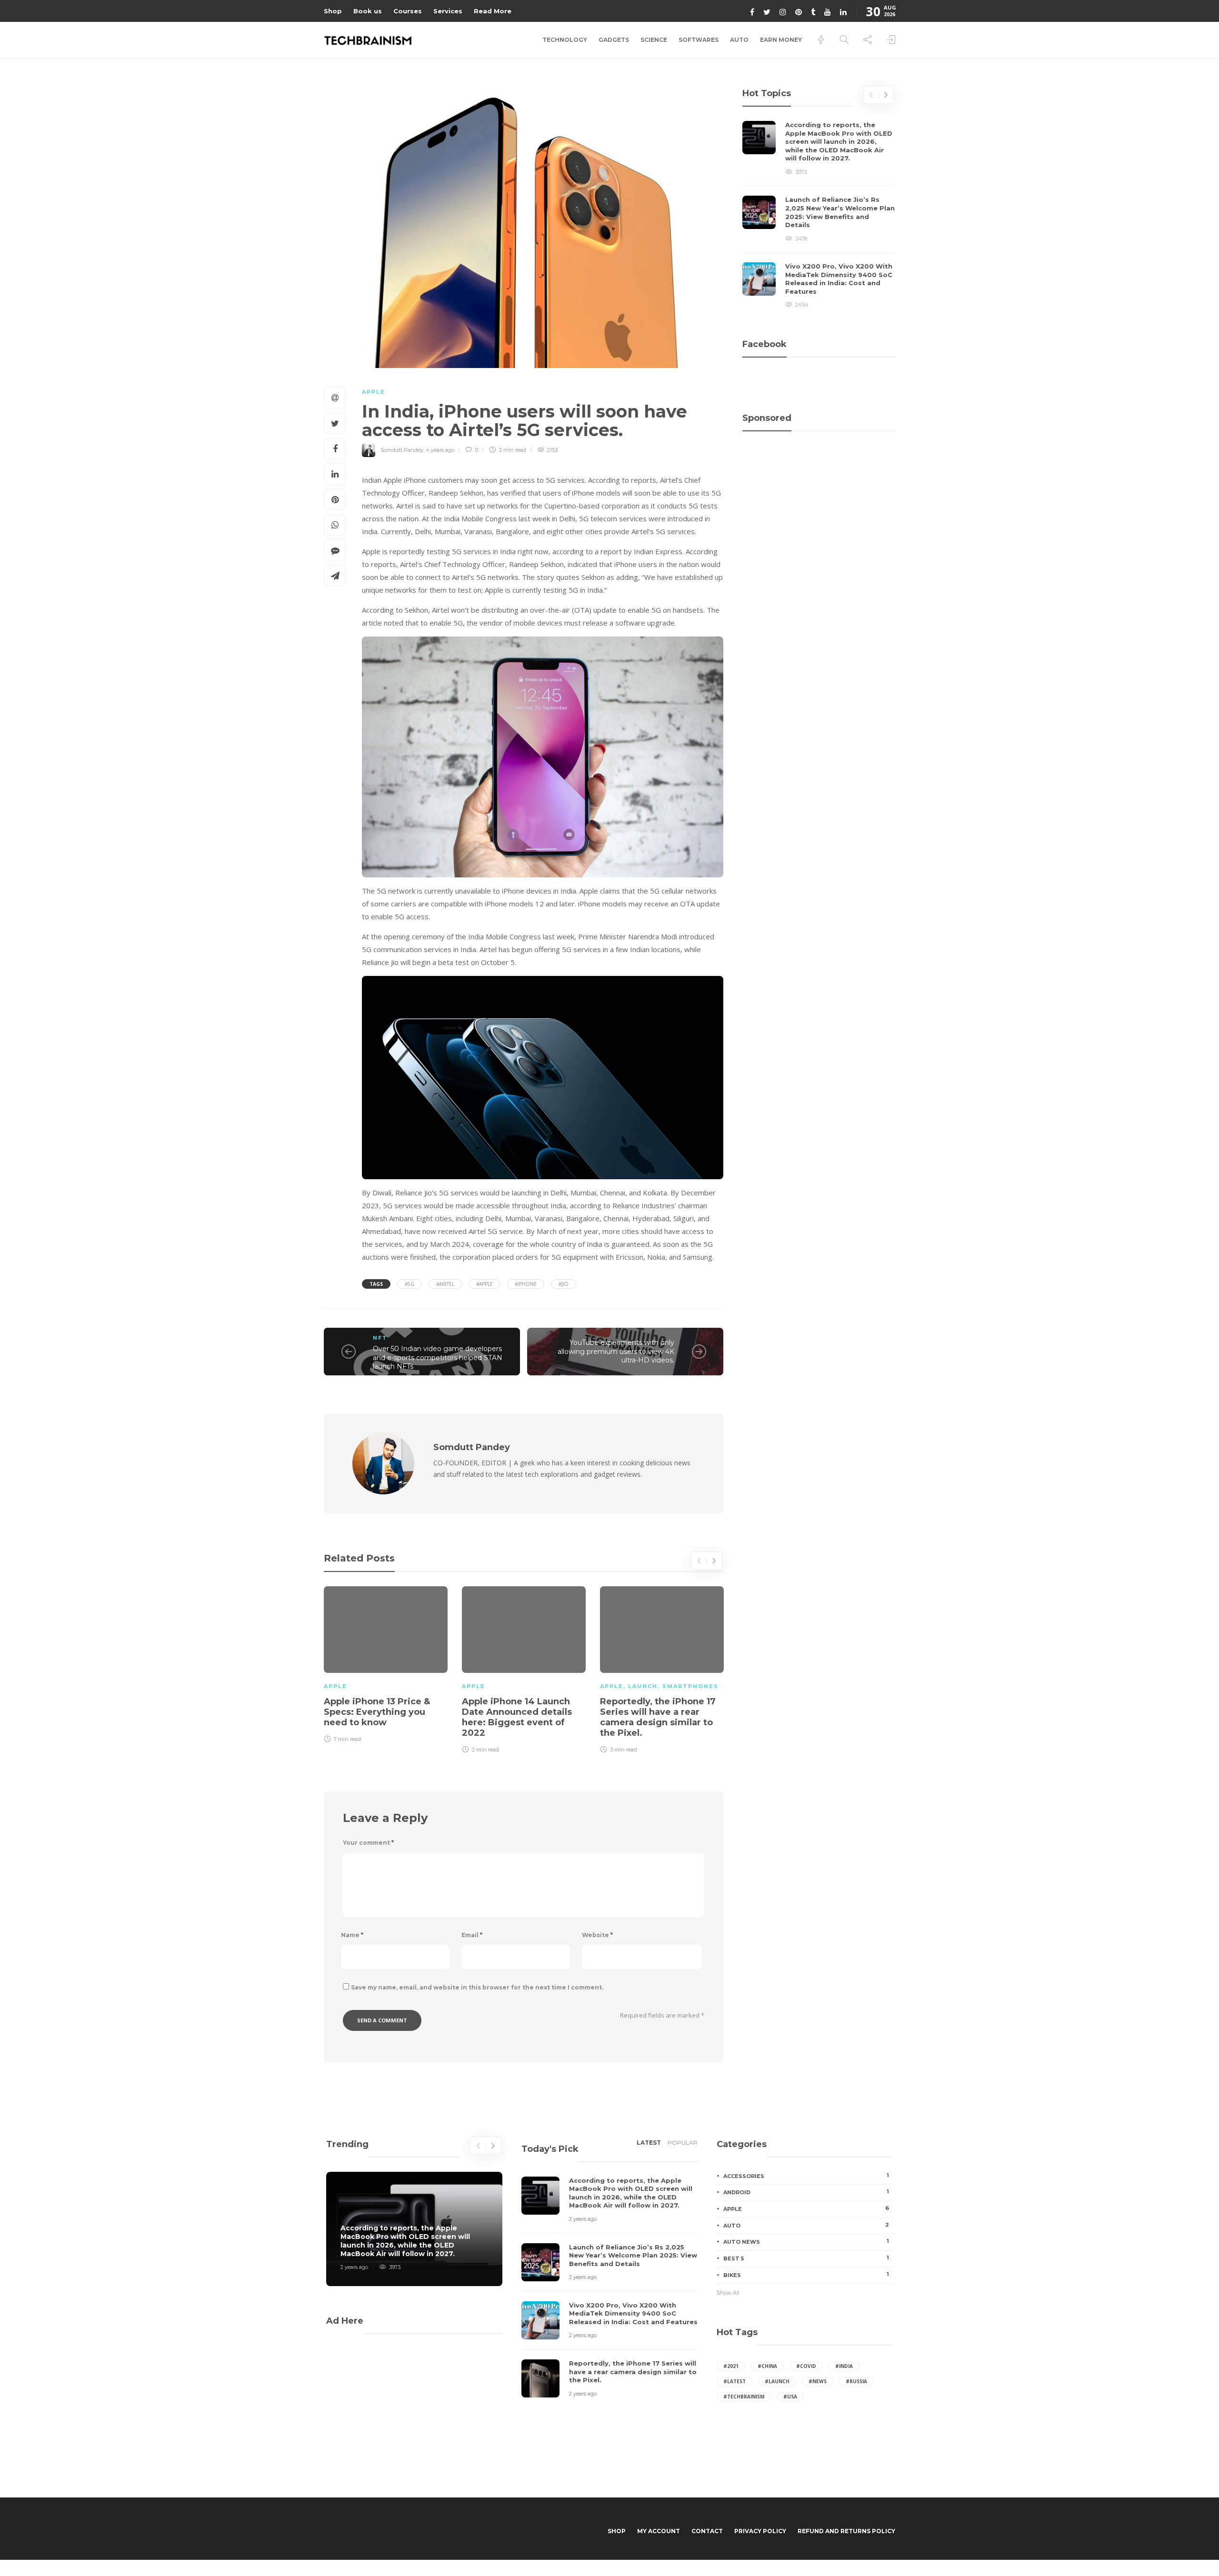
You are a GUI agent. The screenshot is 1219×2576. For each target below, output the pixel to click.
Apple (374, 392)
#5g (410, 1284)
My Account (659, 2531)
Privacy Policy (760, 2531)
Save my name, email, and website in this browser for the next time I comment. (477, 1987)
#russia (856, 2381)
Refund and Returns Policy (846, 2531)
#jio (564, 1284)
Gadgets (614, 40)
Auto (739, 40)
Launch (643, 1686)
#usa (790, 2397)
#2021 (731, 2366)
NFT (380, 1338)
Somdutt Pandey (402, 450)
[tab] (649, 2146)
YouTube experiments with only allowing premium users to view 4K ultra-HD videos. (616, 1351)
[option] (386, 1663)
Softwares (699, 40)
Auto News (806, 2241)
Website (597, 1935)
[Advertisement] (819, 483)
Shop (333, 11)
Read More (493, 11)
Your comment (368, 1843)
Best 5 (806, 2258)
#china (767, 2366)
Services (448, 11)
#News (818, 2381)
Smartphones (690, 1686)
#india (844, 2366)
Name (352, 1935)
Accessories (806, 2176)
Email (472, 1935)
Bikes (806, 2275)
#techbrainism (744, 2397)
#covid (806, 2366)
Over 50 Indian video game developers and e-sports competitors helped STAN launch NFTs (438, 1358)
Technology (565, 40)
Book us (368, 11)
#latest (734, 2381)
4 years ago (440, 450)
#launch (777, 2381)
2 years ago (354, 2267)
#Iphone (526, 1284)
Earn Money (781, 40)
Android (806, 2192)
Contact (707, 2531)
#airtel (445, 1284)
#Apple (485, 1284)
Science (654, 40)
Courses (408, 11)
